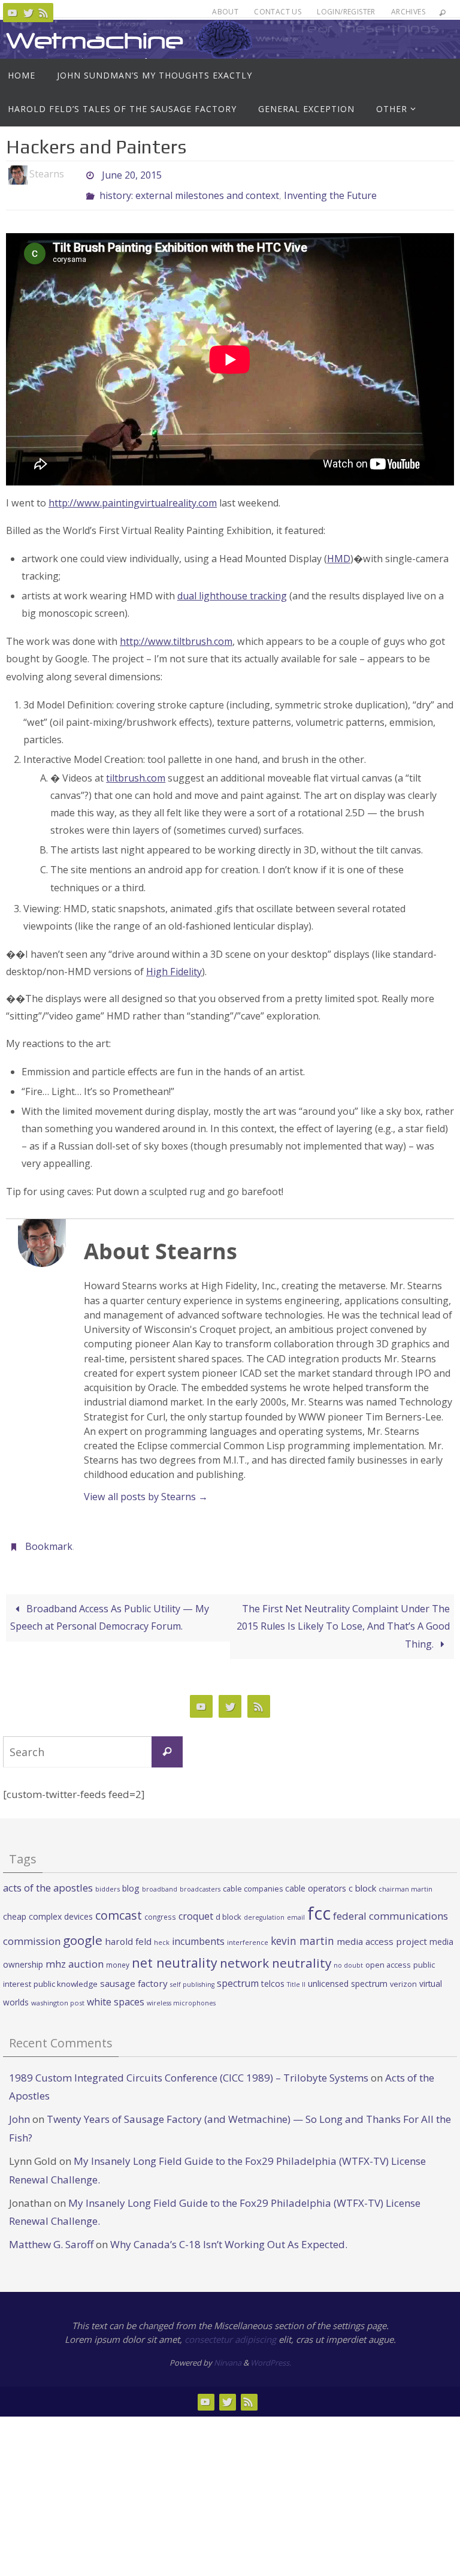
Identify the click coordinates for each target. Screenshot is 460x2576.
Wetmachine (95, 40)
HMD (339, 552)
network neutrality (276, 1953)
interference (248, 1933)
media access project (382, 1932)
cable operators (316, 1879)
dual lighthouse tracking (232, 589)
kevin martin (302, 1931)
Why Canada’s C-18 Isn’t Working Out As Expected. (229, 2235)
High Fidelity (174, 965)
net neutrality (175, 1953)
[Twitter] (28, 13)
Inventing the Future (330, 191)
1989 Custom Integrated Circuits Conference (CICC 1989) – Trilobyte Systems (189, 2068)
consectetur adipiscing (230, 2330)
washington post (58, 1993)
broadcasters (200, 1880)
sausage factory (134, 1974)
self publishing (192, 1975)
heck (162, 1933)
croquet (196, 1907)
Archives (408, 12)
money (118, 1955)
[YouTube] (13, 13)
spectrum (238, 1974)
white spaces (116, 1992)
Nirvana (228, 2354)
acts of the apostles (48, 1878)
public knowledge (66, 1975)
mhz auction (75, 1954)
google (83, 1931)
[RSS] (44, 13)
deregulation (264, 1908)
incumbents (198, 1932)
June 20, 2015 (132, 174)
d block (229, 1907)
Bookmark (49, 1539)
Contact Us (278, 12)
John (19, 2109)
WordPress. (271, 2354)
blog (131, 1879)
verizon (403, 1975)
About (225, 12)
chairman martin (405, 1879)
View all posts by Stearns (146, 1490)
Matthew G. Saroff (51, 2235)
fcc (319, 1904)
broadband (160, 1880)
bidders (108, 1879)
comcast (119, 1906)
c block (362, 1878)
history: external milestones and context (189, 191)
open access (388, 1955)
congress (160, 1907)
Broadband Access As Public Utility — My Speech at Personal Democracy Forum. (110, 1608)
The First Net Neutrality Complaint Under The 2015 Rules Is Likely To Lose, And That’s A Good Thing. (343, 1616)
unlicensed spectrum (348, 1975)
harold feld (128, 1932)
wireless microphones (181, 1993)
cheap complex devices (48, 1907)
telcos (273, 1975)
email (296, 1908)
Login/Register (346, 12)
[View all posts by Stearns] (74, 174)
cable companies (253, 1879)
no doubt (348, 1956)
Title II (296, 1975)
